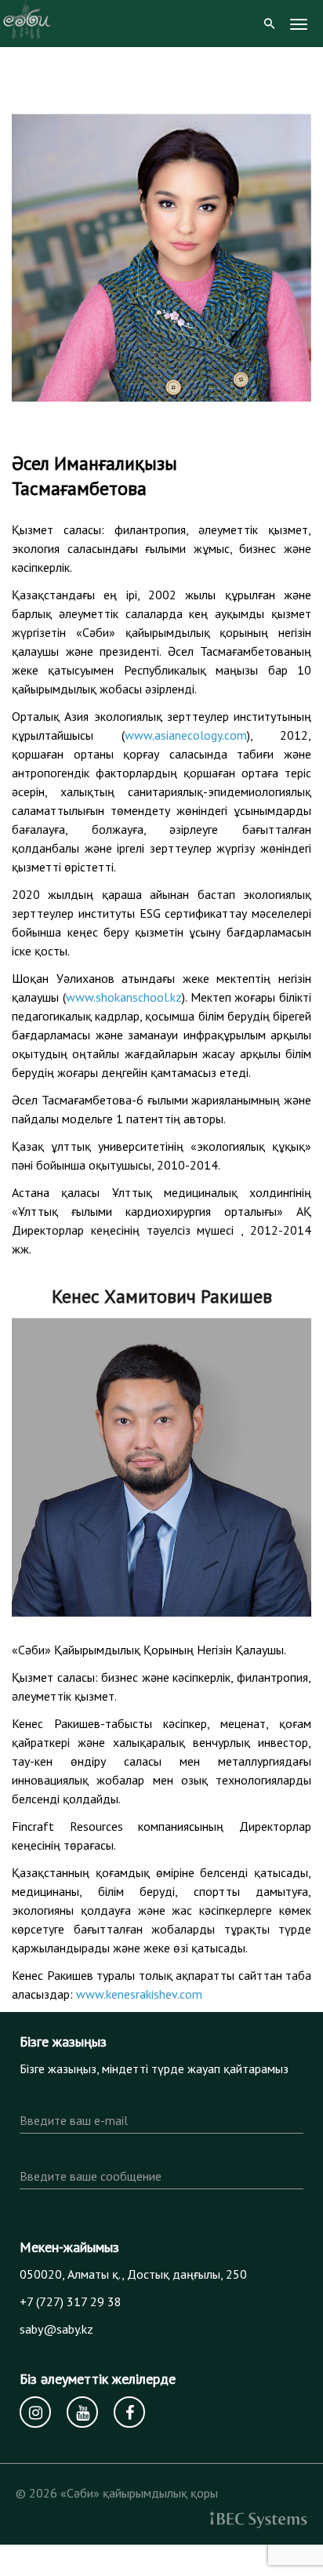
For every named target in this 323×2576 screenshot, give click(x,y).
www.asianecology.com (186, 735)
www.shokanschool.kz (124, 997)
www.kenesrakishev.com (139, 1994)
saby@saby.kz (56, 2329)
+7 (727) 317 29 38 (71, 2301)
